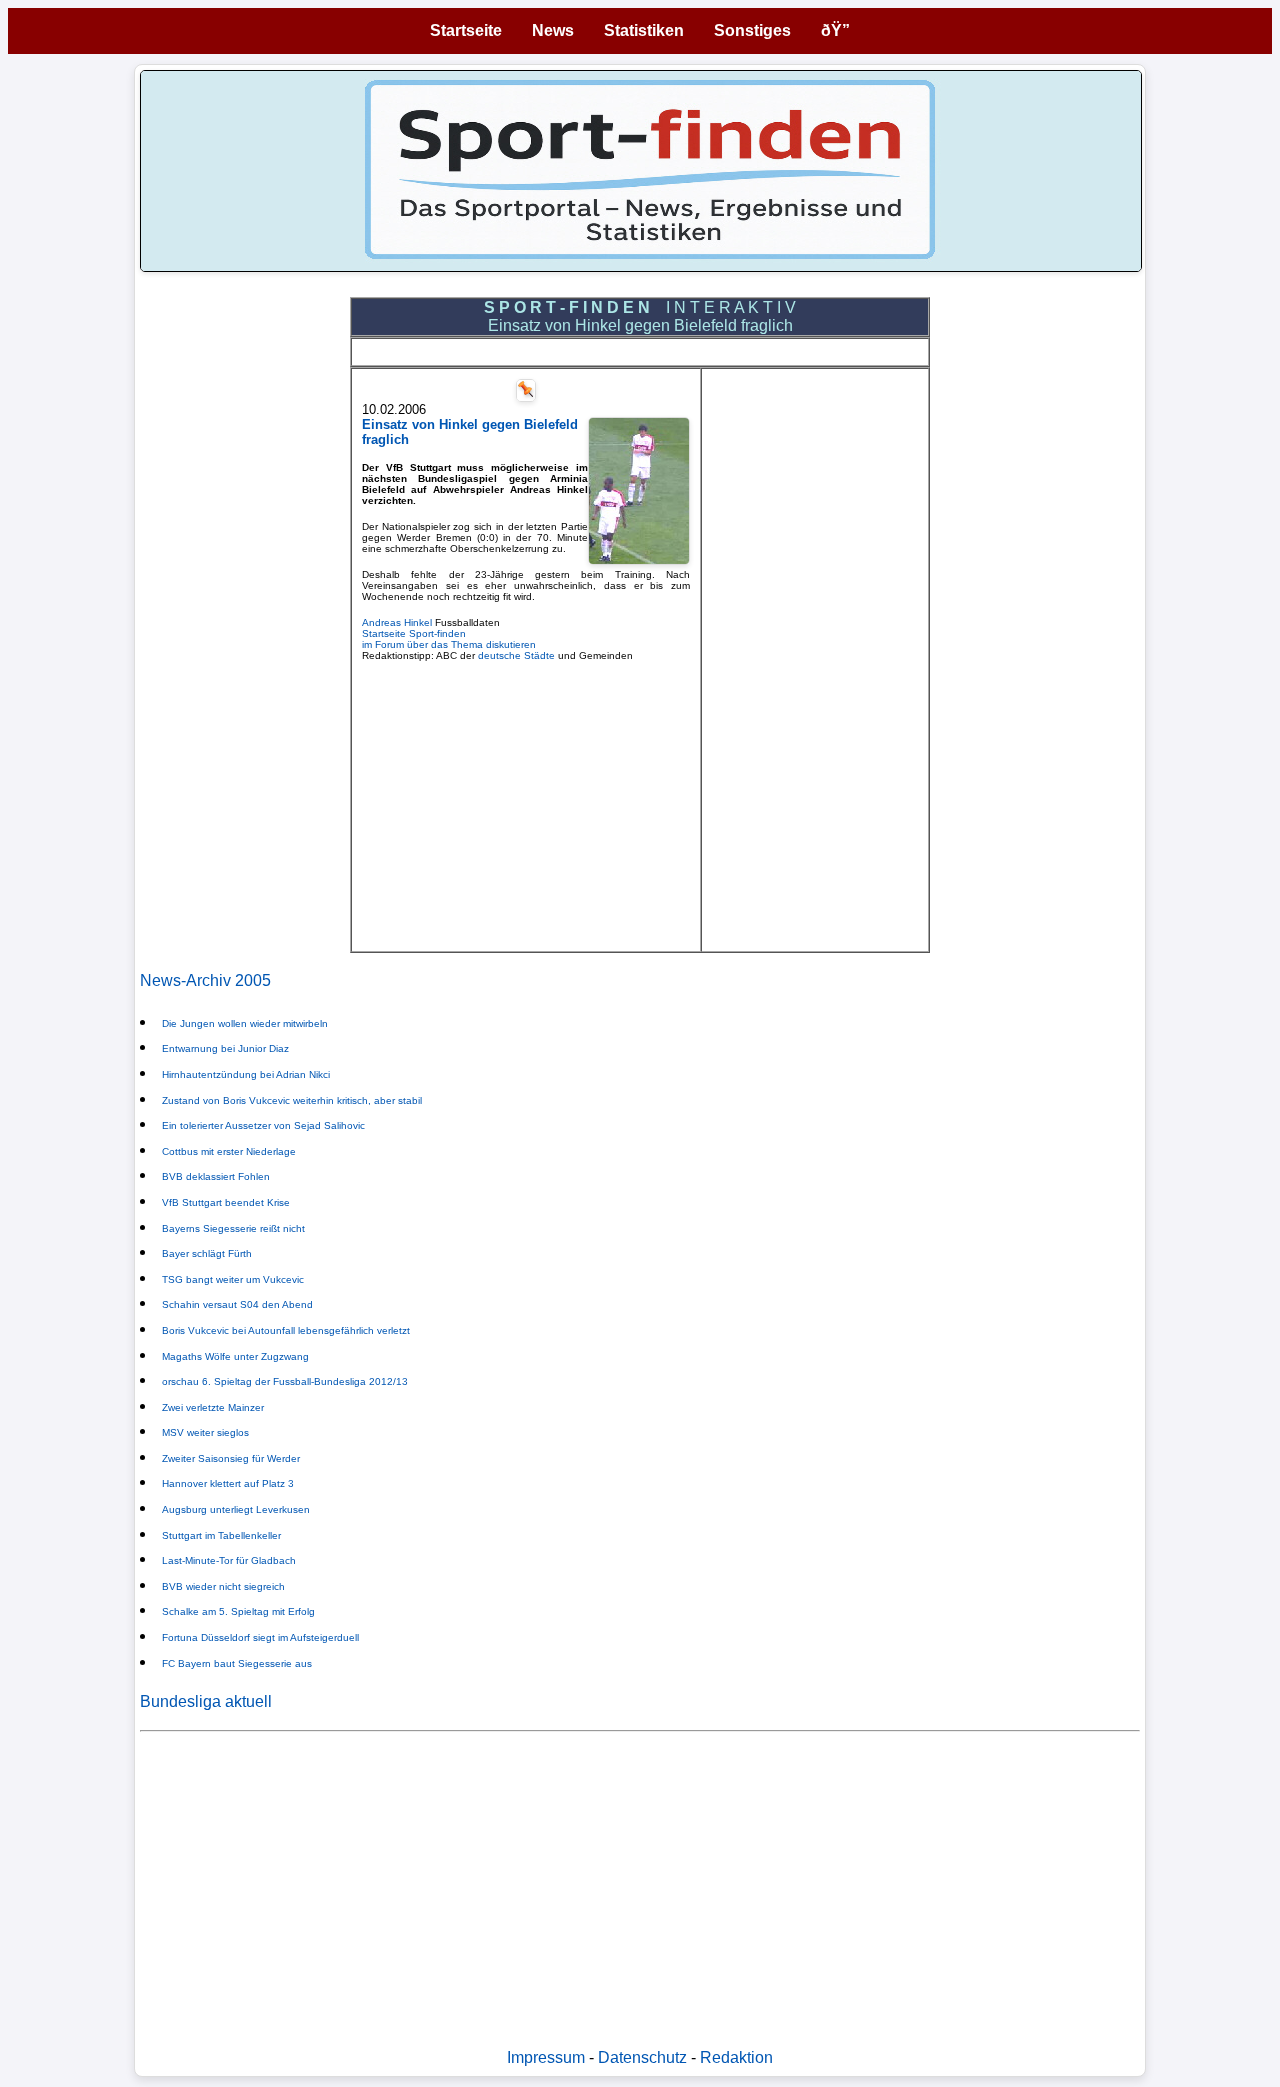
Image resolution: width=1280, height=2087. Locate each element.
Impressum (546, 2057)
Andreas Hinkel (397, 622)
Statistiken (644, 30)
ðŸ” (835, 30)
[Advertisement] (526, 801)
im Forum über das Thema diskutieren (449, 644)
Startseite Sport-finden (414, 633)
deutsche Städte (516, 655)
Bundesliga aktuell (206, 1701)
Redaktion (736, 2057)
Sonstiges (752, 30)
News (553, 30)
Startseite (466, 30)
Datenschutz (642, 2057)
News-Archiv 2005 (205, 980)
